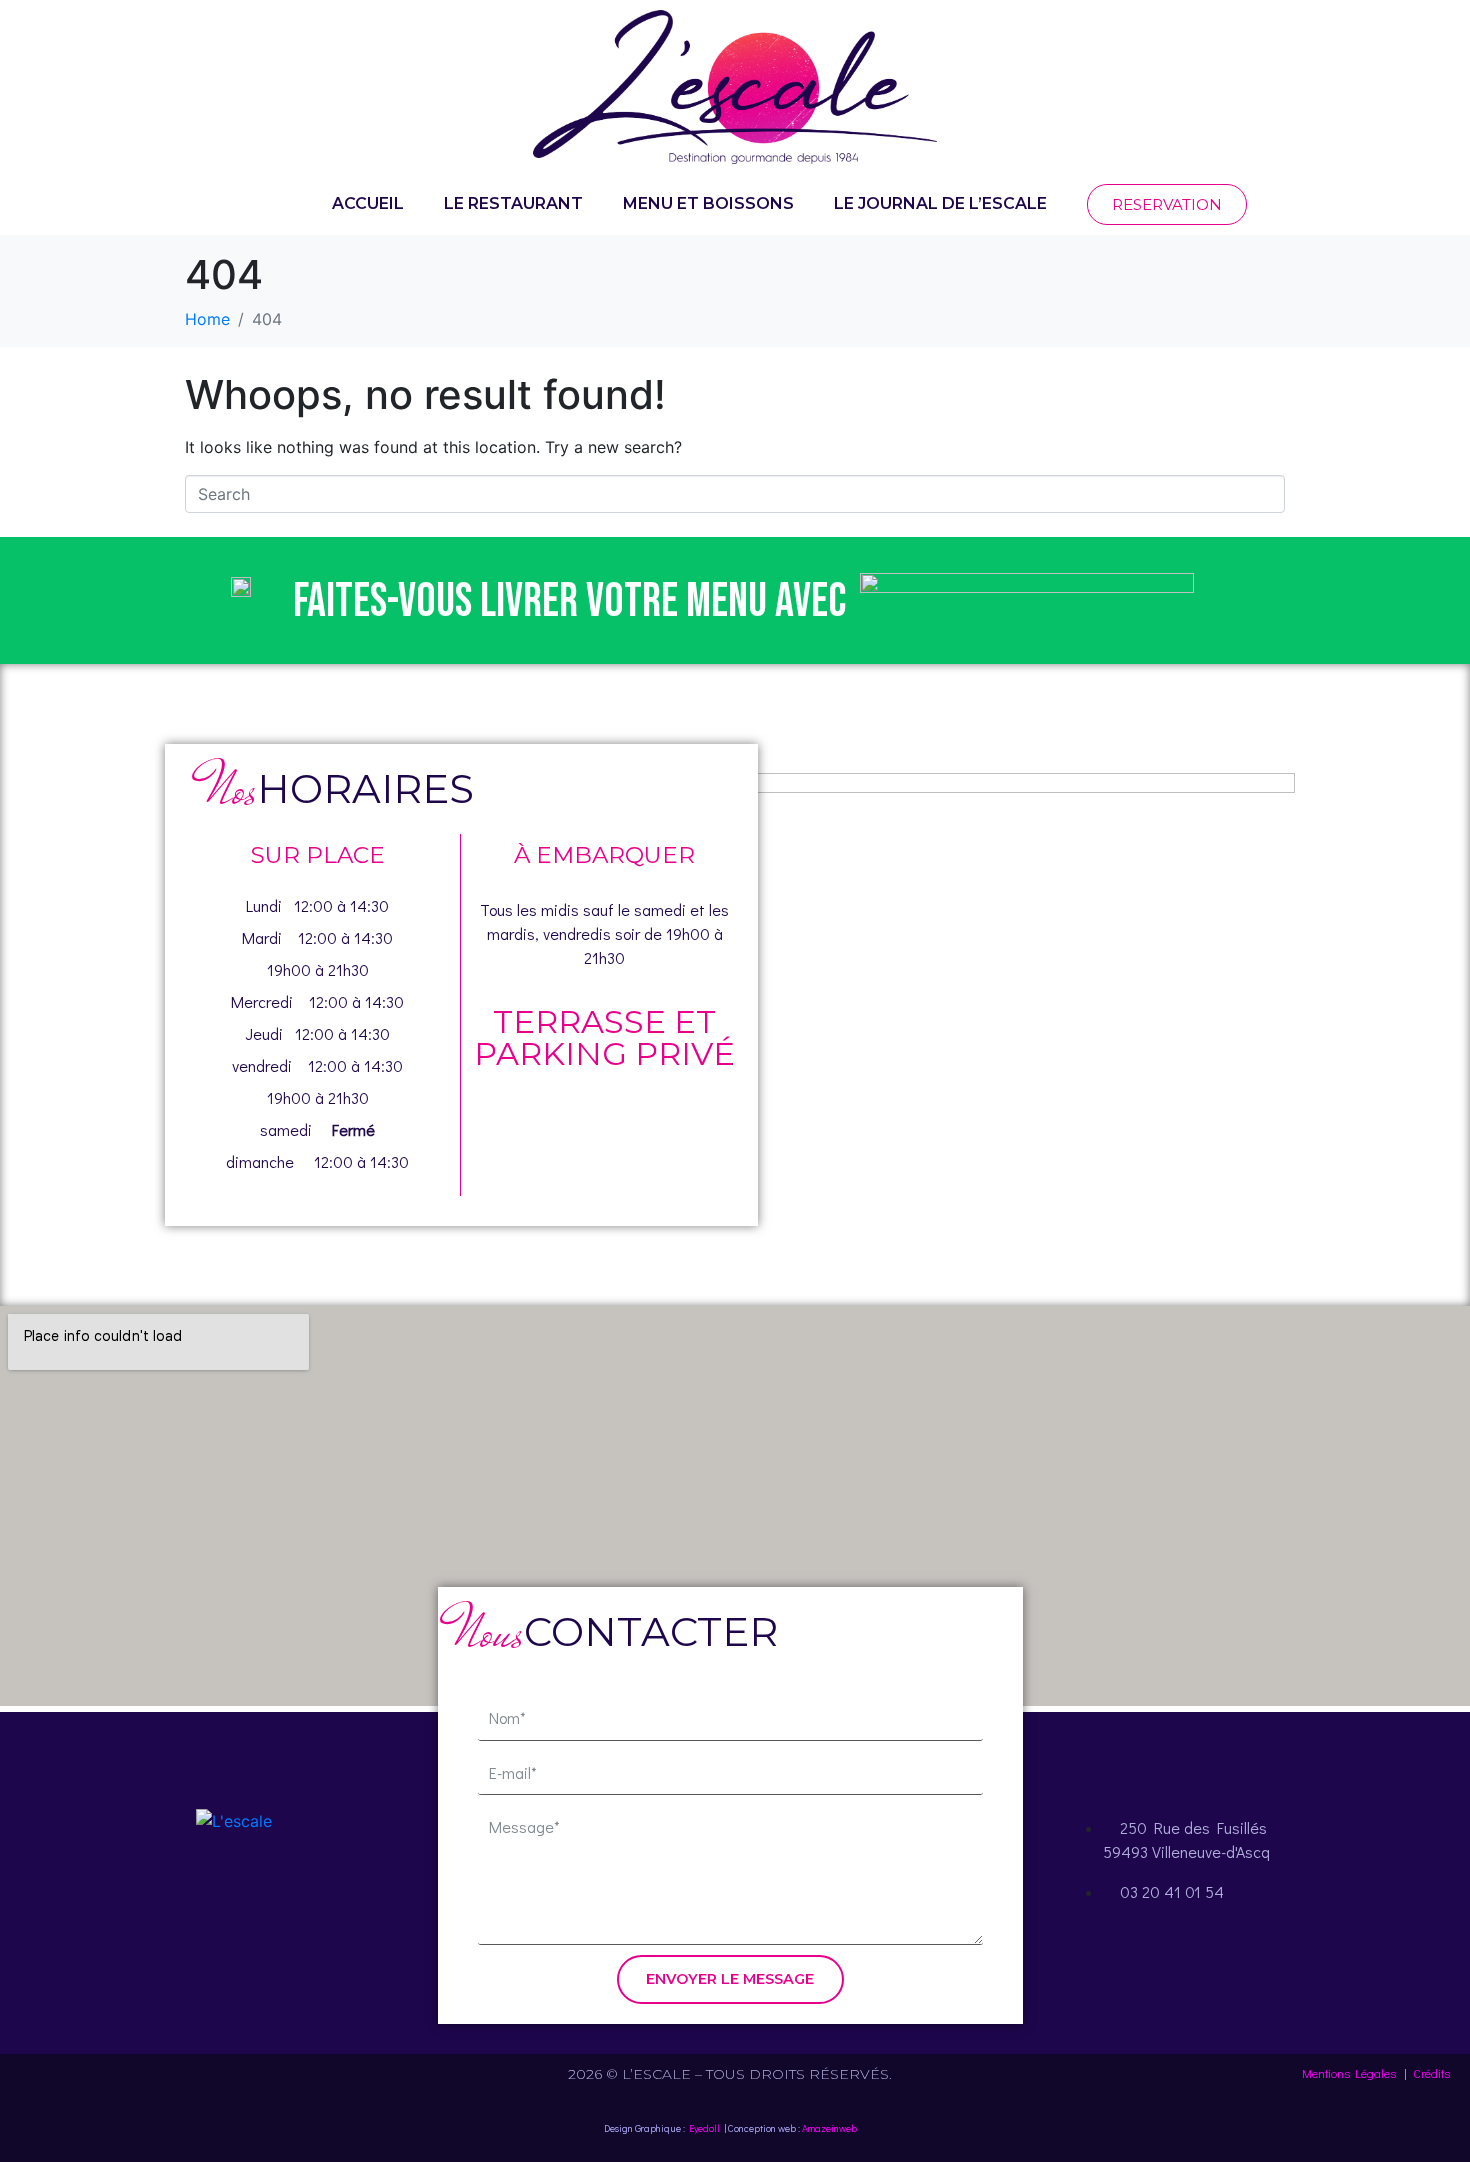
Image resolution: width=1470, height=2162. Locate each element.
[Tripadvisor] (289, 1898)
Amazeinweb (829, 2128)
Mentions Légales (1349, 2073)
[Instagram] (234, 1898)
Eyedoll (704, 2128)
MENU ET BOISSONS (708, 203)
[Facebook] (179, 1898)
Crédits (1431, 2073)
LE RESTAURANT (513, 203)
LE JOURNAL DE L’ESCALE (940, 203)
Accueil (368, 203)
